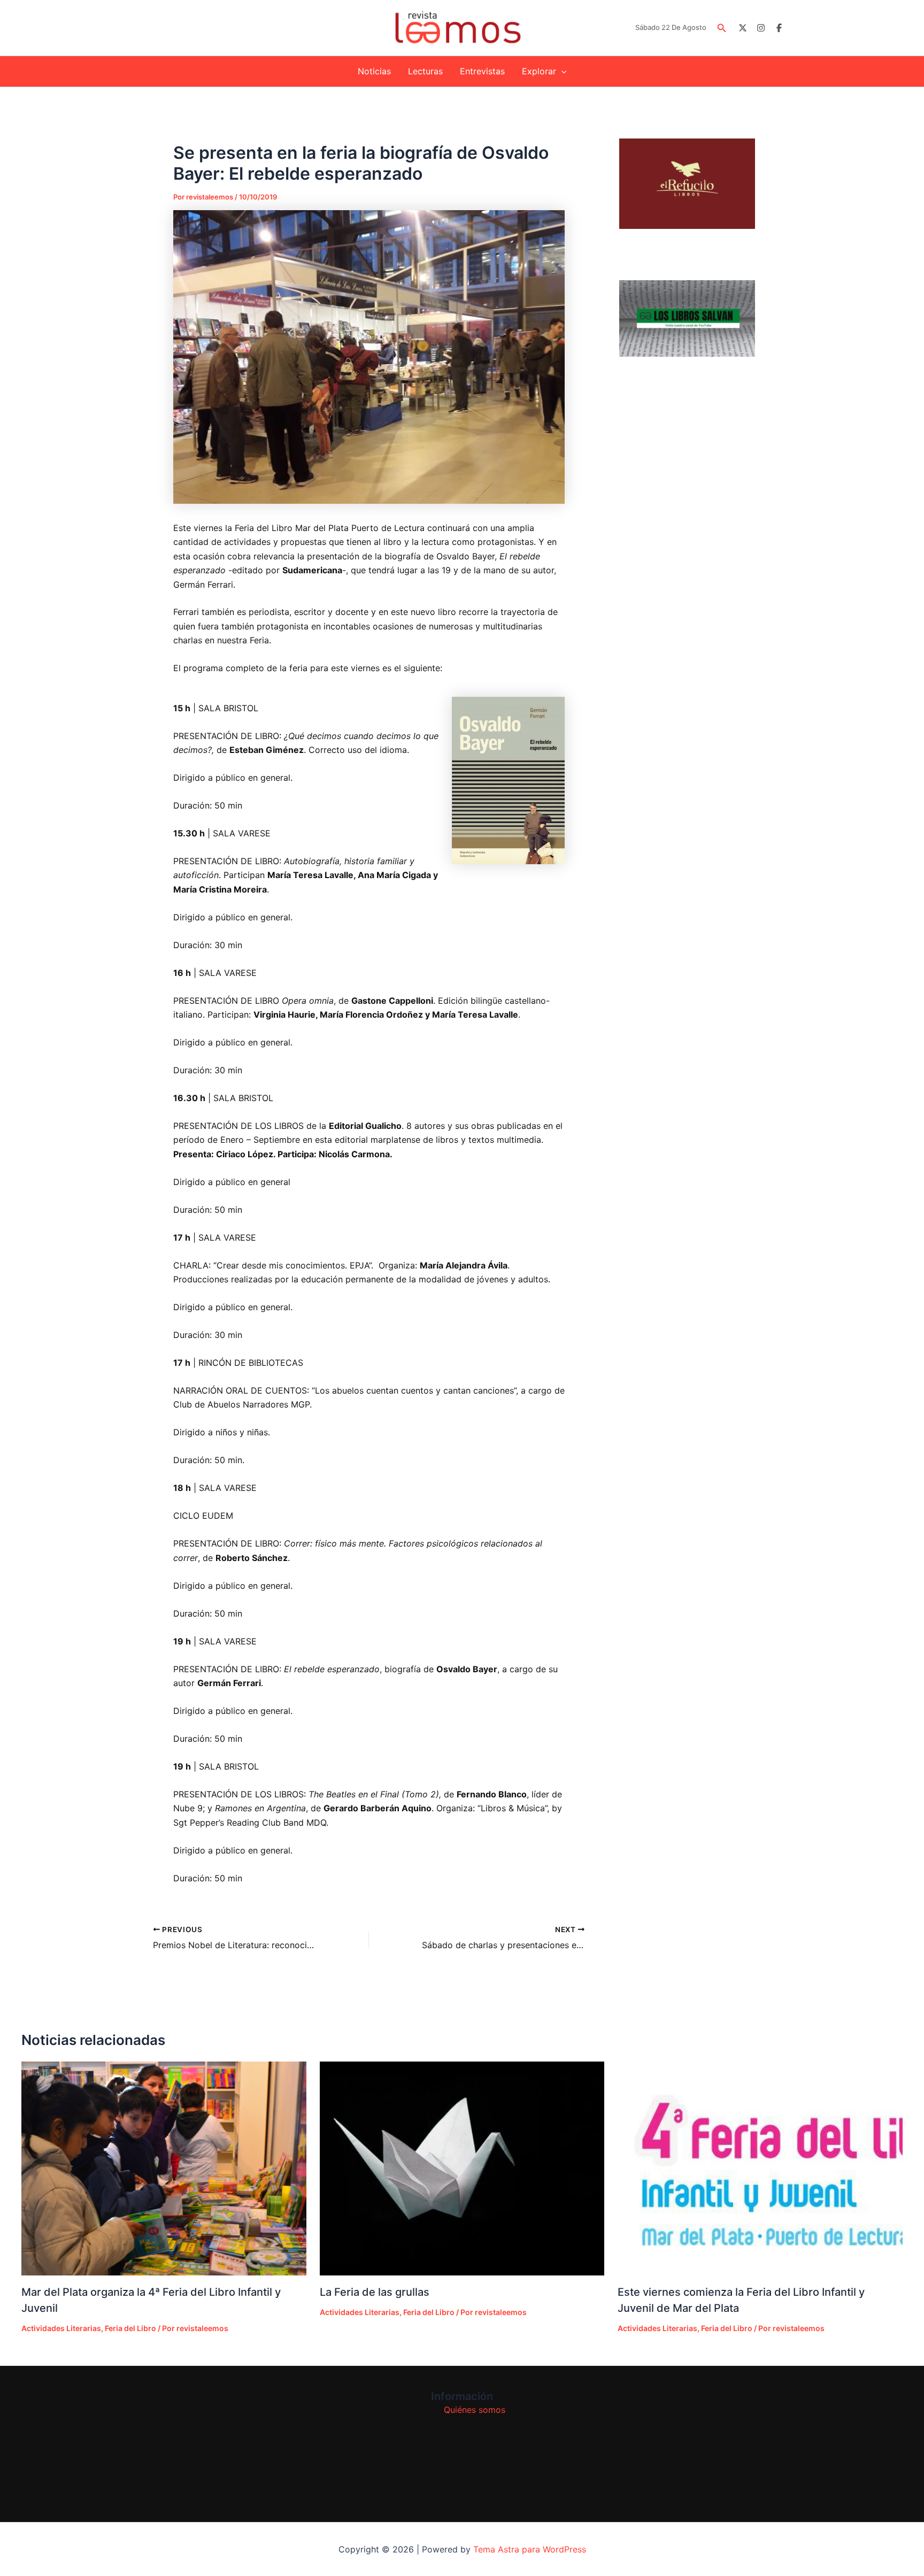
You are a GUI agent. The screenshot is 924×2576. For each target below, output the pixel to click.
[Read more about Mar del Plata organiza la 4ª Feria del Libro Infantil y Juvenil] (164, 2168)
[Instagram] (761, 28)
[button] (722, 28)
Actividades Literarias (61, 2328)
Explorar (539, 71)
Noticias (374, 71)
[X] (743, 28)
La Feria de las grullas (375, 2292)
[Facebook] (779, 28)
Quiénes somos (475, 2410)
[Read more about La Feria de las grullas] (462, 2169)
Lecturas (425, 71)
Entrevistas (482, 71)
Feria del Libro (130, 2328)
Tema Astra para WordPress (530, 2549)
